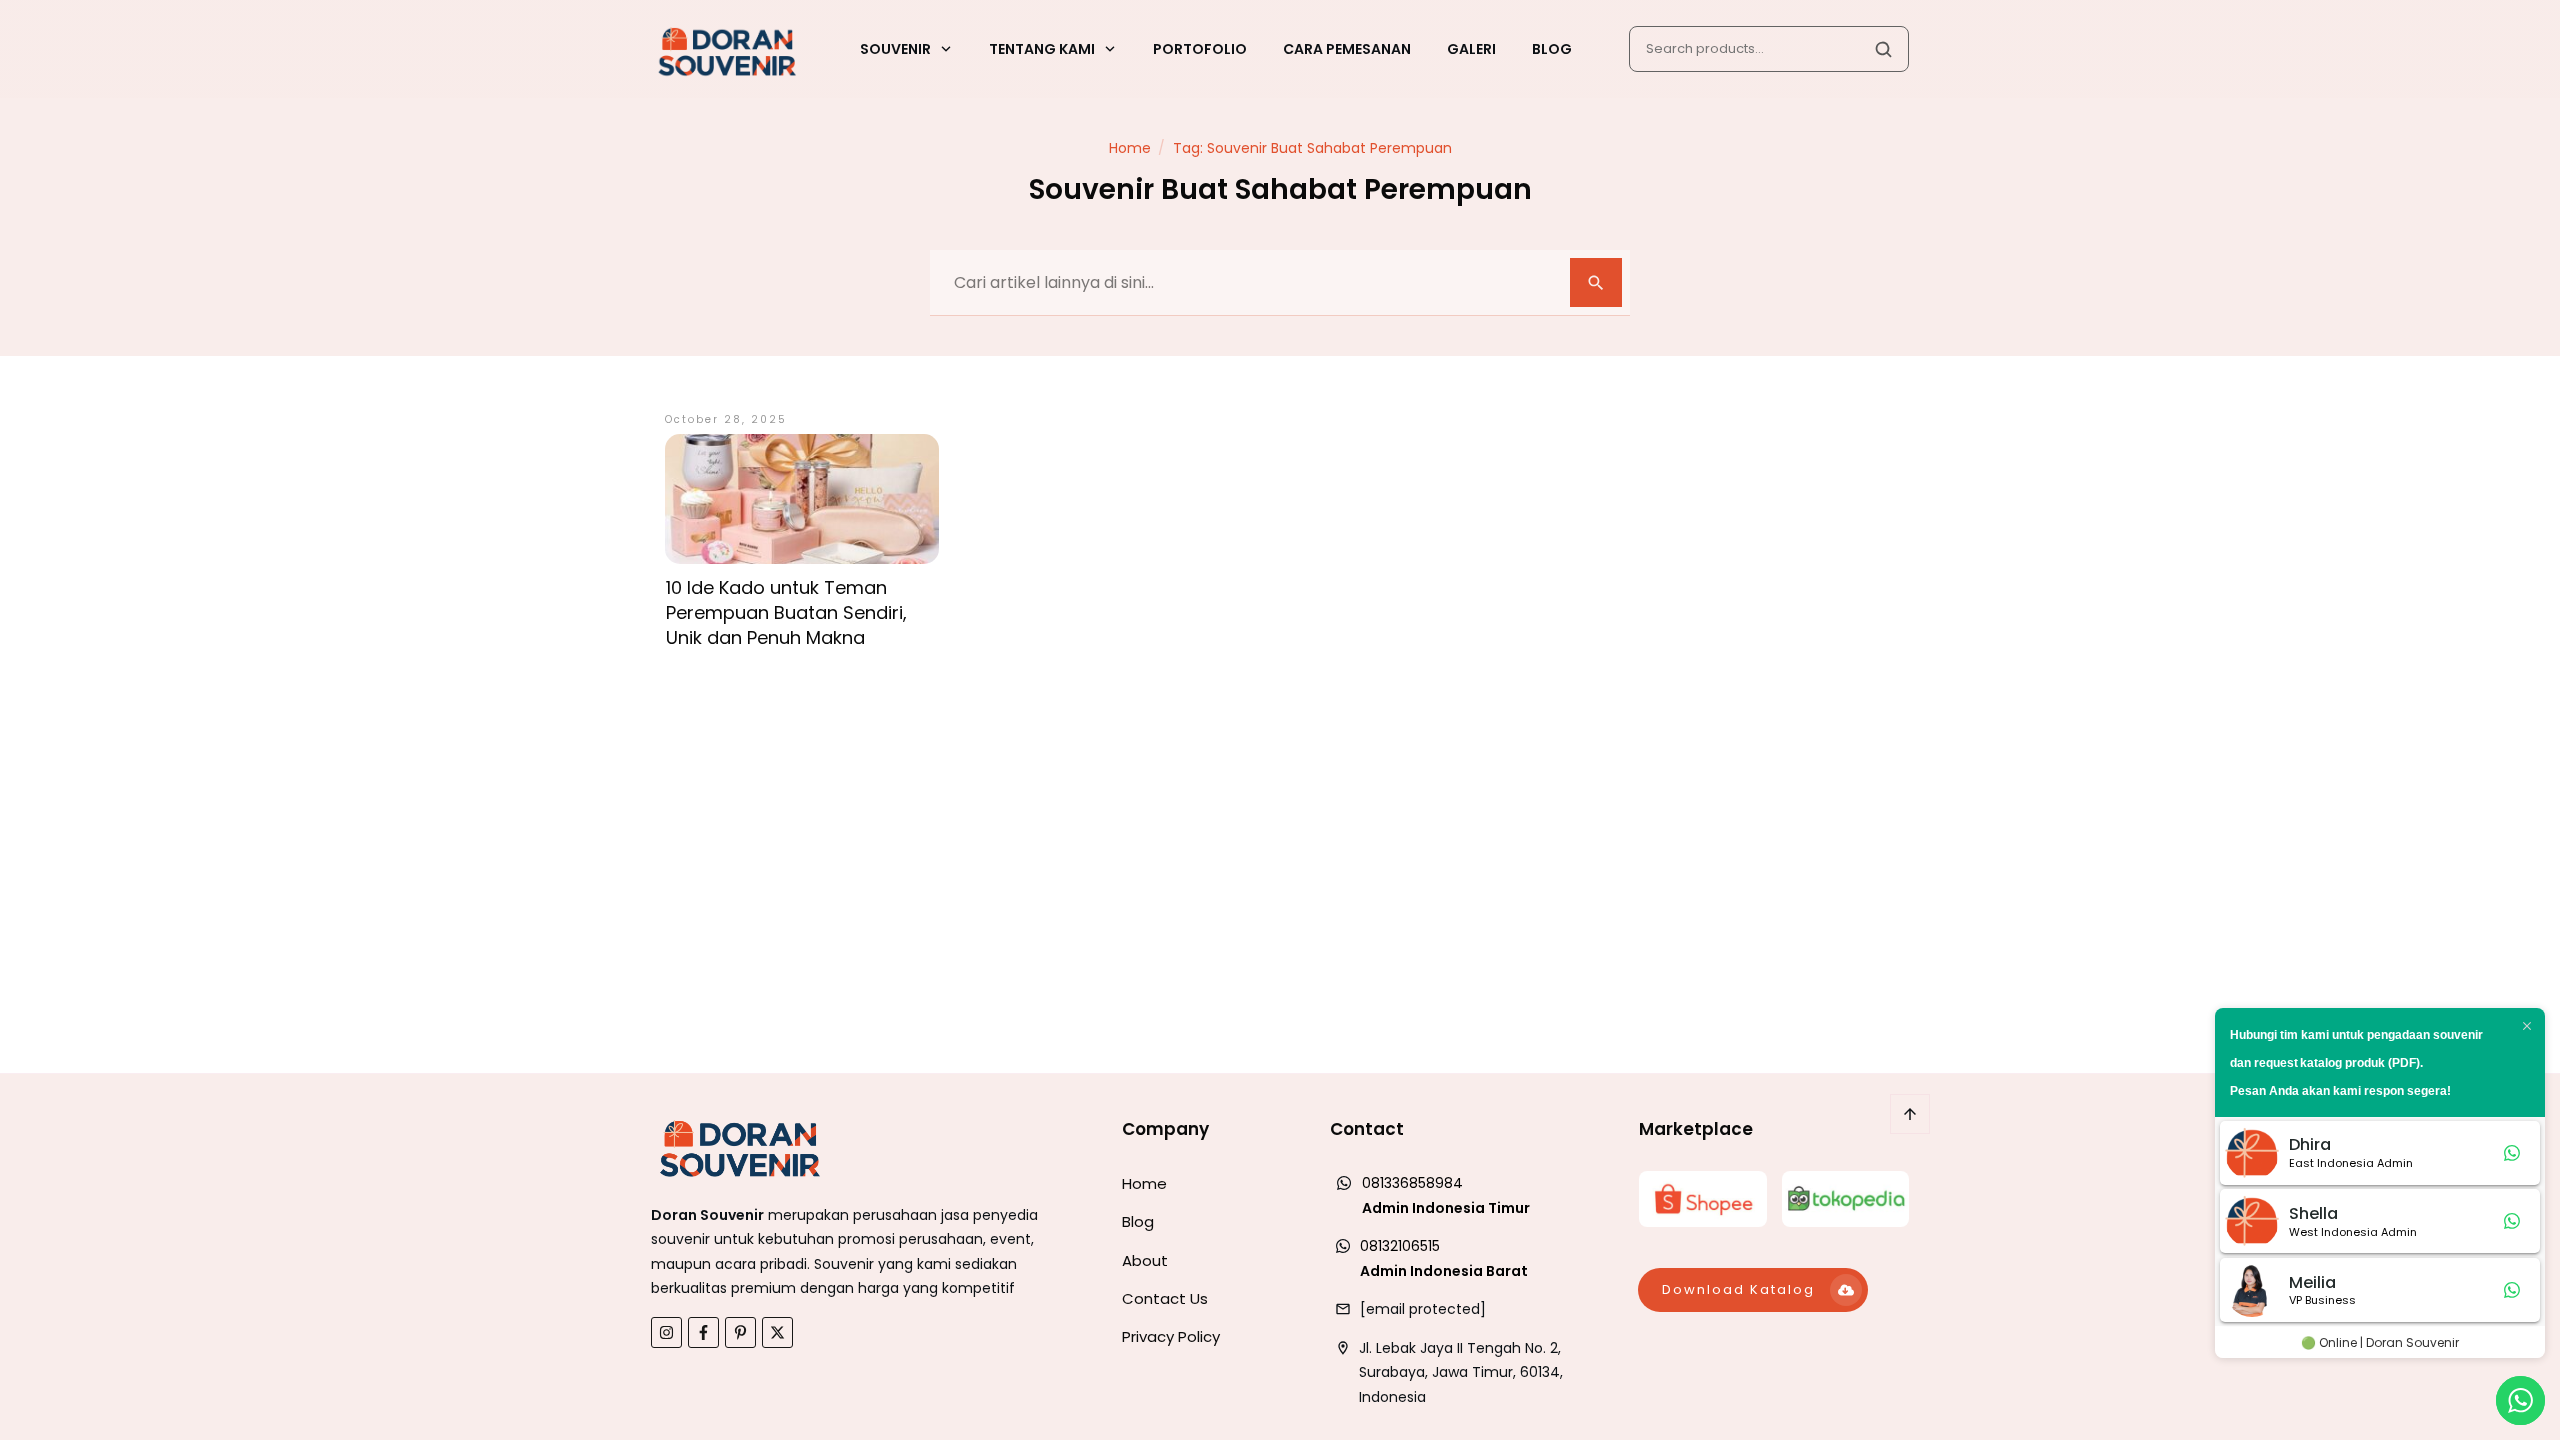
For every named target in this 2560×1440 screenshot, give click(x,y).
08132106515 (1400, 1246)
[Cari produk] (1883, 49)
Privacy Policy (1171, 1336)
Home (1144, 1183)
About (1145, 1260)
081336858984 (1412, 1183)
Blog (1138, 1221)
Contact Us (1165, 1298)
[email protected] (1423, 1309)
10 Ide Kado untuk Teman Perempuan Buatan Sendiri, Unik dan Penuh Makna (786, 612)
